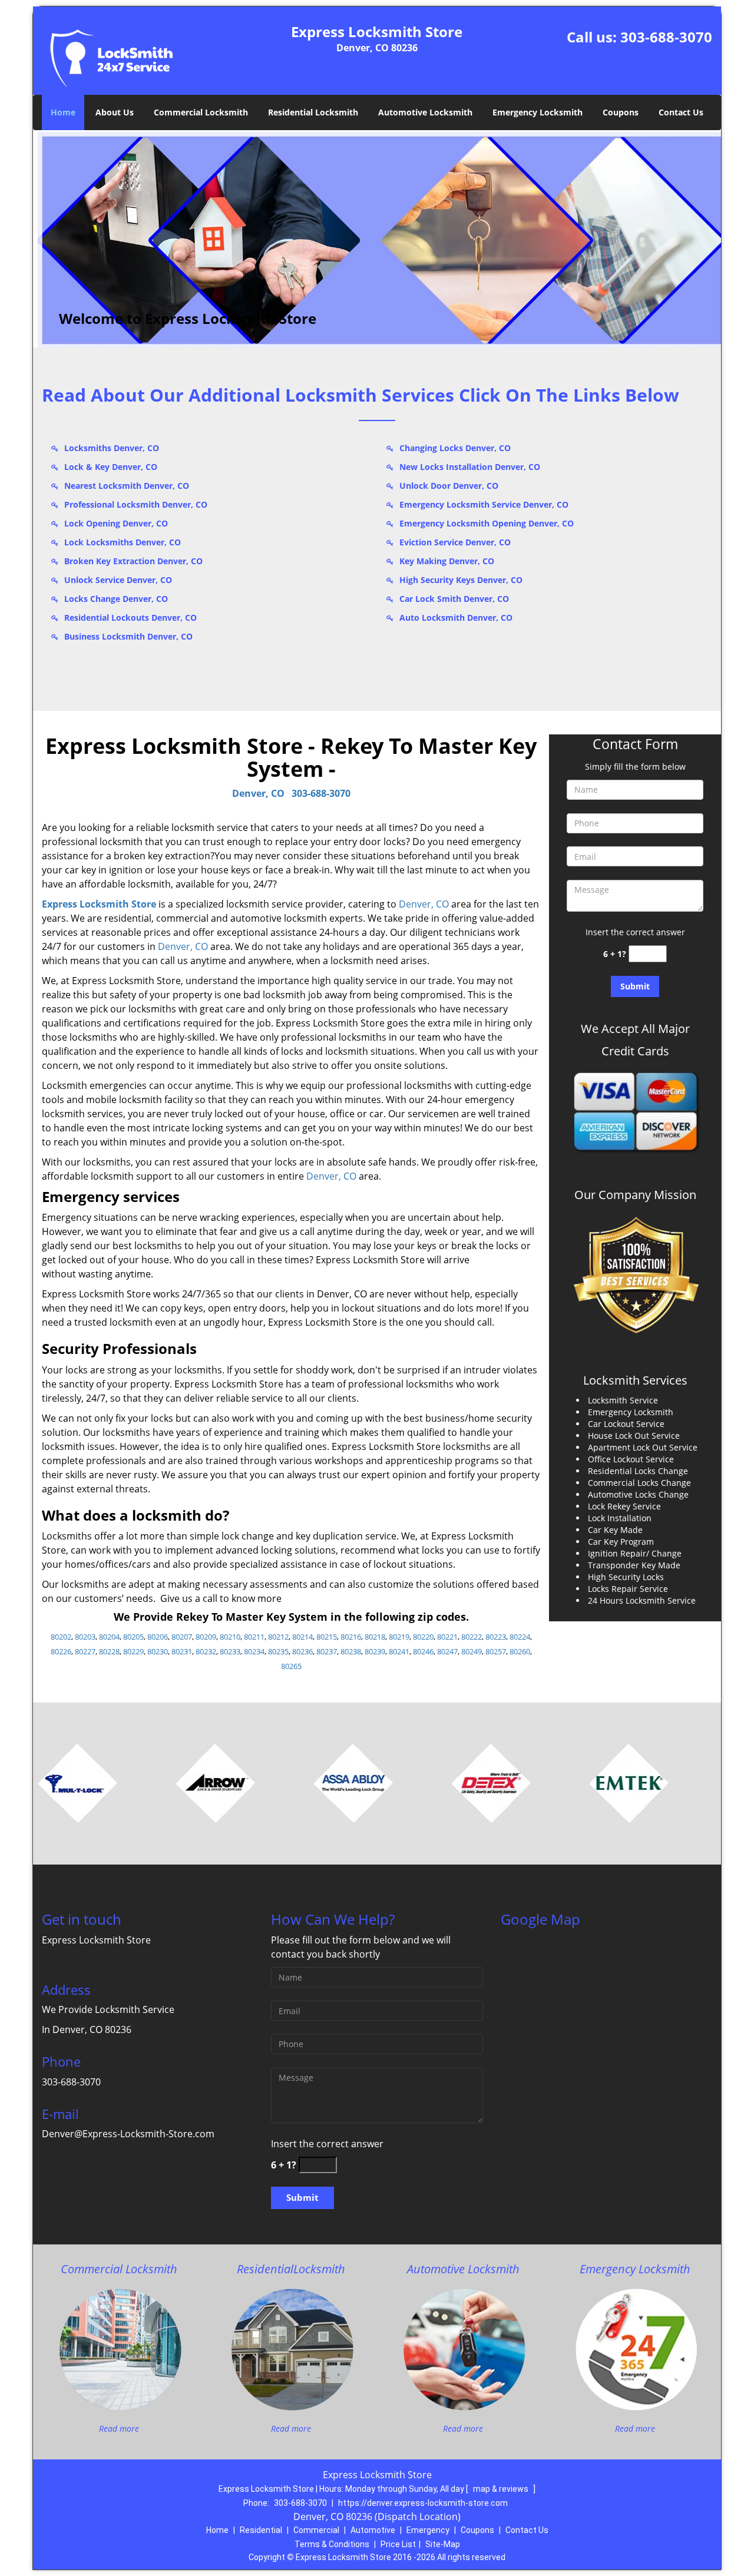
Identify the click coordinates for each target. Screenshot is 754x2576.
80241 (399, 1651)
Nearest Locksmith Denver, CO (127, 486)
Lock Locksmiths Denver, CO (123, 542)
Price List (398, 2544)
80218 (375, 1637)
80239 (375, 1651)
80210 (230, 1637)
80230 (158, 1651)
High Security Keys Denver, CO (461, 580)
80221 (447, 1637)
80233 (230, 1651)
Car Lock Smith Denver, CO (454, 599)
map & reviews (502, 2489)
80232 (206, 1651)
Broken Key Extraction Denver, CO (133, 561)
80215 (327, 1637)
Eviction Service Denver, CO (455, 542)
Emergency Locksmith (538, 112)
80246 (423, 1651)
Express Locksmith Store (99, 904)
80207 (182, 1637)
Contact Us (681, 112)
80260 (520, 1651)
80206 (158, 1637)
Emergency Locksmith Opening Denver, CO (487, 523)
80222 (472, 1637)
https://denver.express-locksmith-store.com (423, 2503)
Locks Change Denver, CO (116, 599)
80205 (133, 1637)
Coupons (621, 112)
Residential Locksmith (313, 112)
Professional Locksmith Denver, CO (136, 504)
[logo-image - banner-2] (377, 239)
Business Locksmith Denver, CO (128, 636)
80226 (61, 1651)
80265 (291, 1666)
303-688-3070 (666, 37)
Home (63, 112)
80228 (109, 1651)
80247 (447, 1651)
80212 (278, 1637)
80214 (302, 1637)
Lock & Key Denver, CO (111, 467)
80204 (109, 1637)
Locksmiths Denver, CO (112, 448)
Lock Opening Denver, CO (116, 523)
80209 (206, 1637)
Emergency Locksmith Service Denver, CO (484, 504)
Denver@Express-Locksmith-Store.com (128, 2134)
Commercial (316, 2530)
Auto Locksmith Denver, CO (456, 617)
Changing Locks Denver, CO (455, 448)
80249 (472, 1651)
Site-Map (443, 2544)
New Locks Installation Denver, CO (470, 467)
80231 (182, 1651)
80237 (327, 1651)
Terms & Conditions (332, 2544)
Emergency (428, 2530)
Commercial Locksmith (201, 112)
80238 (351, 1651)
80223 (496, 1637)
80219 (399, 1637)
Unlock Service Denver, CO (118, 580)
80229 (133, 1651)
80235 (278, 1651)
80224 (520, 1637)
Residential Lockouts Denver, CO (130, 617)
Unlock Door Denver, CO (449, 486)
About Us (115, 112)
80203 (85, 1637)
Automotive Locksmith (425, 112)
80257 (496, 1651)
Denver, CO (258, 793)
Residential (261, 2530)
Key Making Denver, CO (447, 561)
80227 (85, 1651)
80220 (423, 1637)
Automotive (373, 2530)
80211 (254, 1637)
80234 (254, 1651)
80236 (302, 1651)
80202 (61, 1637)
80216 (351, 1637)
